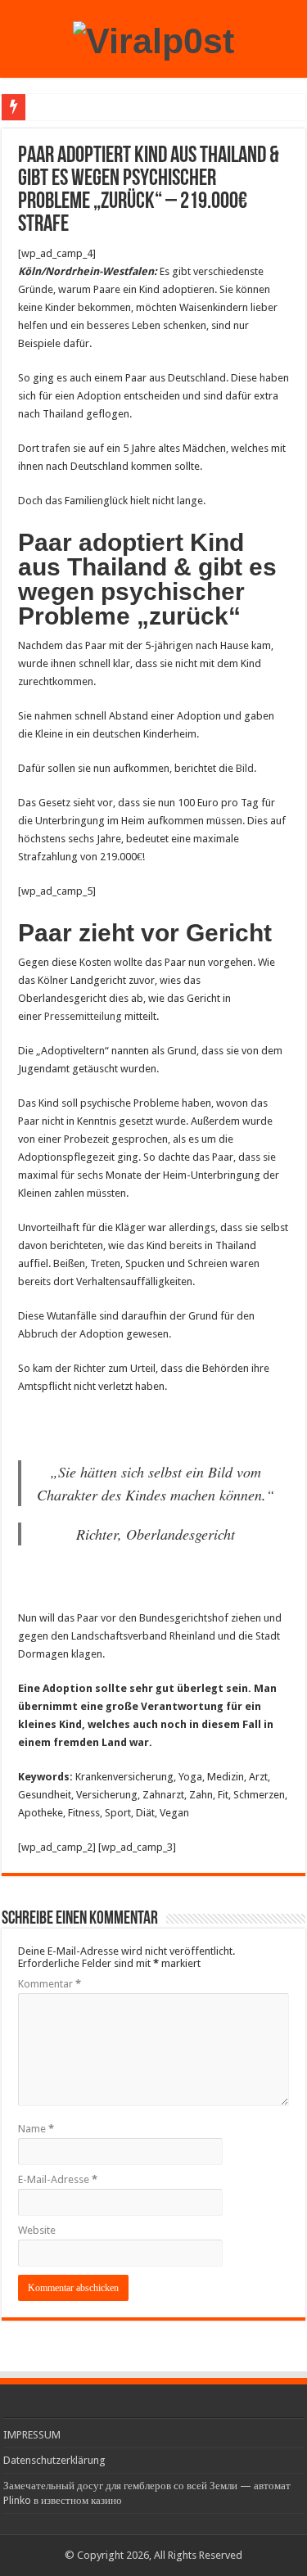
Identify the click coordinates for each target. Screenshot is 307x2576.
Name (36, 2129)
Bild (245, 768)
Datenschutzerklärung (54, 2460)
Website (37, 2230)
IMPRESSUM (32, 2435)
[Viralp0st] (153, 38)
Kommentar (50, 1984)
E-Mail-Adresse (58, 2179)
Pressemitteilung (84, 1016)
